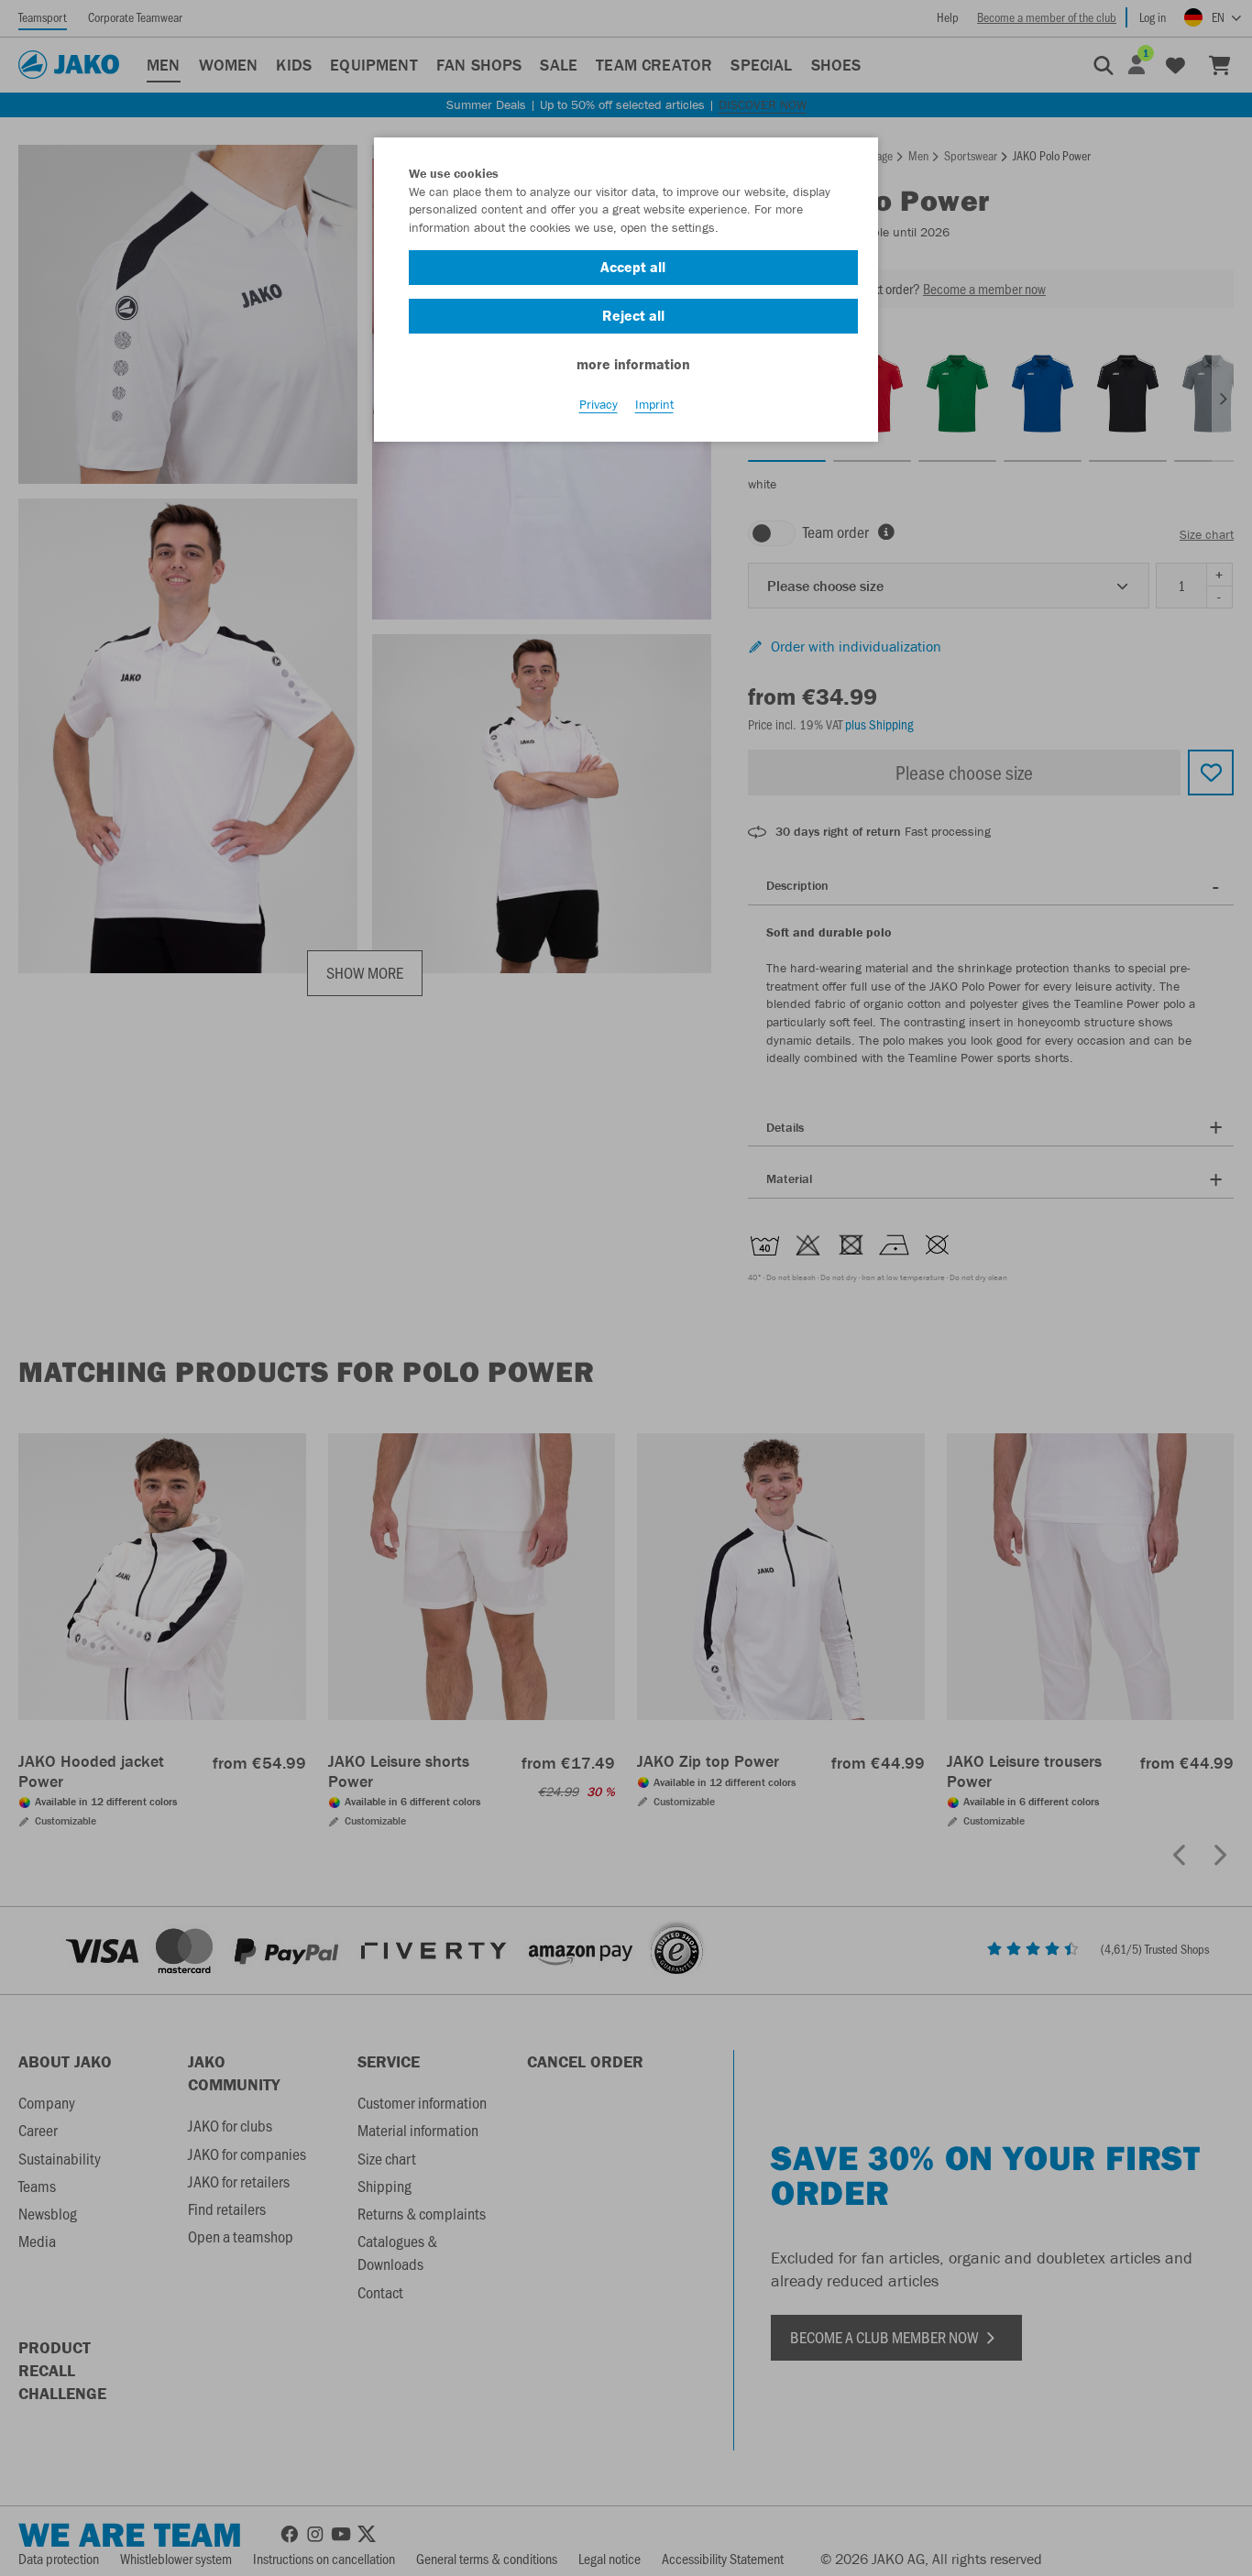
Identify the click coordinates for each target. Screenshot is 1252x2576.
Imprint (654, 404)
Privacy (599, 404)
